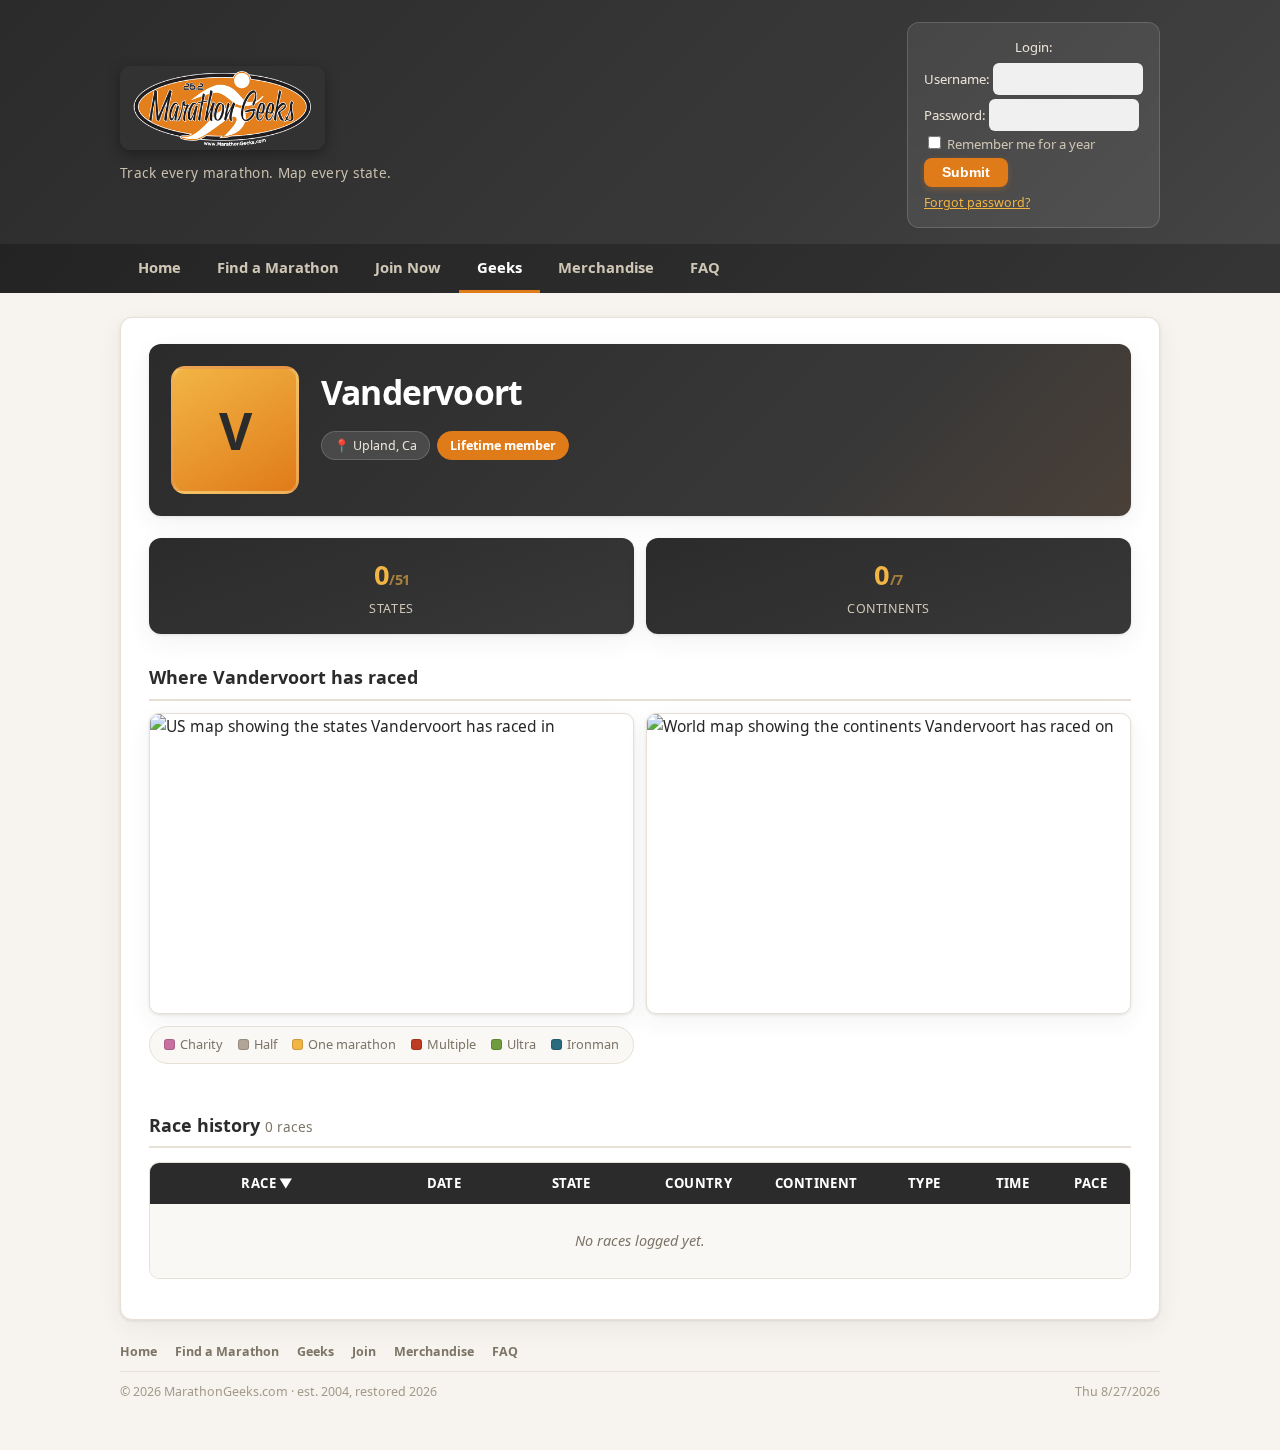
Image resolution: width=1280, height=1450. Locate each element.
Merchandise (606, 267)
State (571, 1183)
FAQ (705, 267)
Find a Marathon (278, 267)
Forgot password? (977, 202)
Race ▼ (267, 1183)
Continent (816, 1183)
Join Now (408, 267)
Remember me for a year (1019, 144)
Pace (1090, 1183)
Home (159, 267)
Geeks (499, 267)
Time (1013, 1183)
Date (444, 1183)
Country (698, 1183)
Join (364, 1351)
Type (924, 1183)
